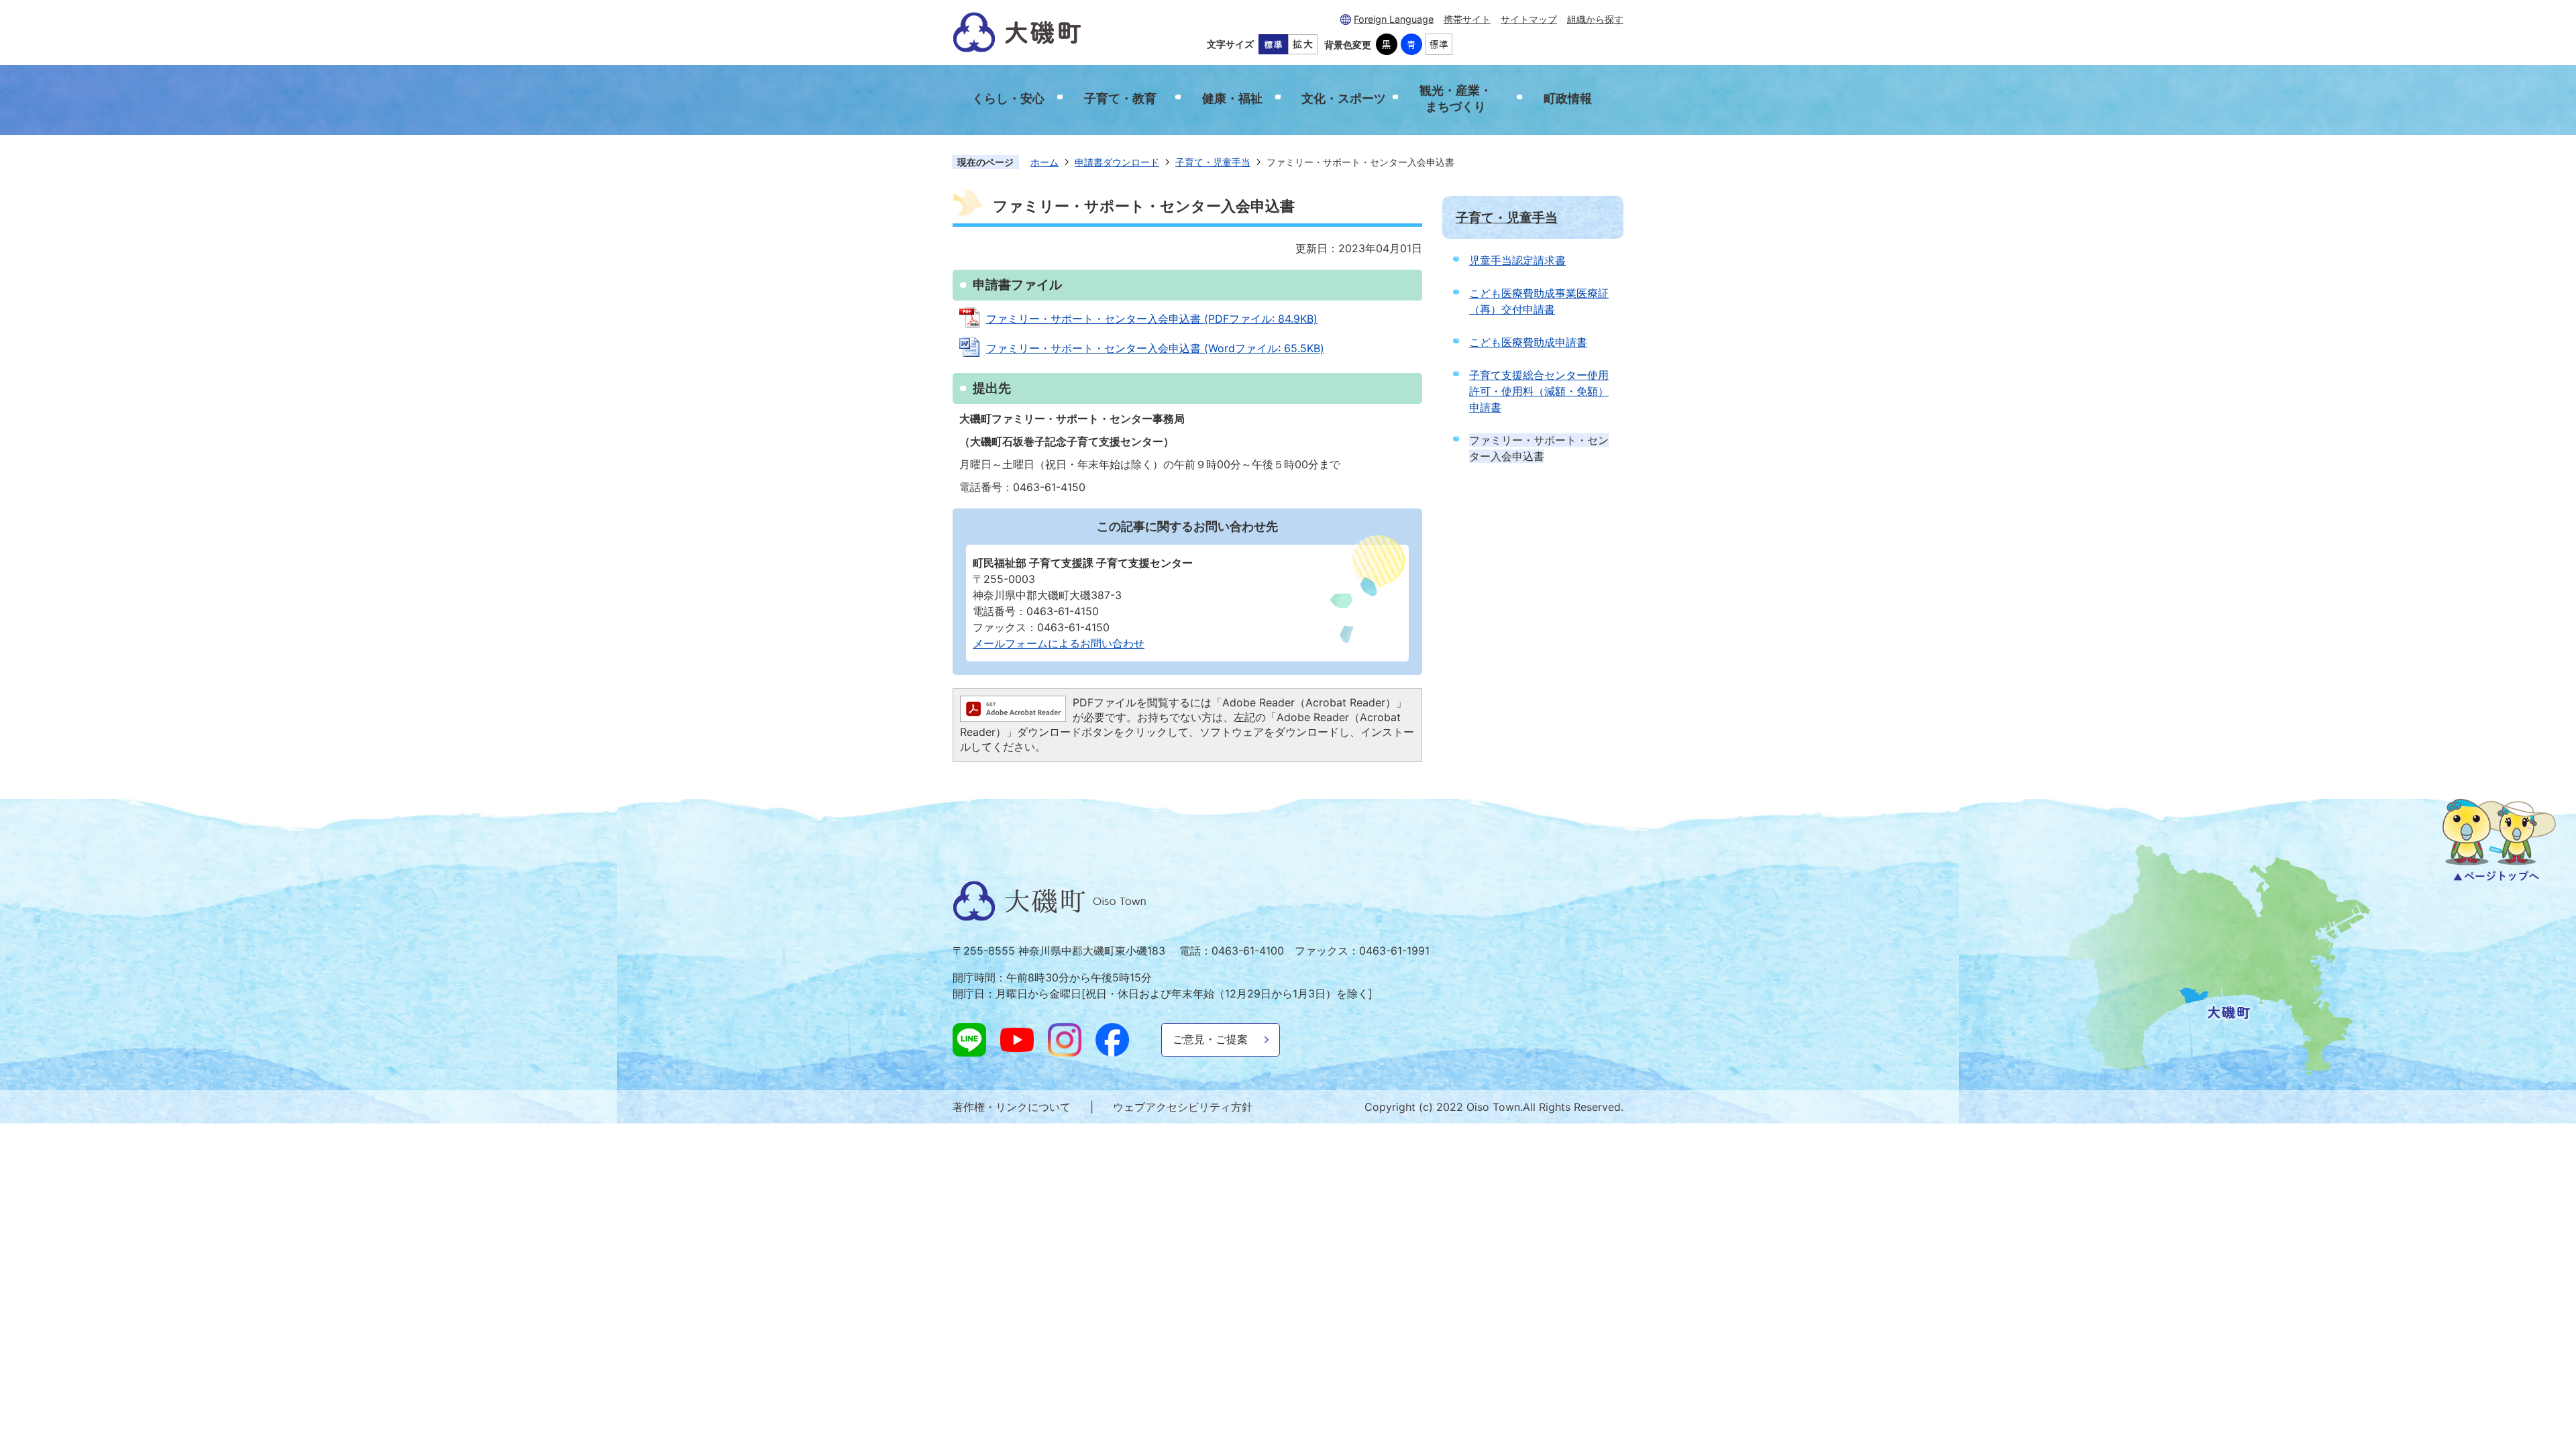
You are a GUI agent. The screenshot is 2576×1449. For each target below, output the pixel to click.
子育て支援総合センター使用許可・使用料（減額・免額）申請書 (1539, 391)
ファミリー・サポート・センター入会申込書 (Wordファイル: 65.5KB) (1155, 348)
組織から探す (1595, 19)
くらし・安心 (1008, 98)
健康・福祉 (1232, 98)
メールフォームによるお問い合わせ (1059, 643)
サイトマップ (1529, 19)
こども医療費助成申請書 (1528, 342)
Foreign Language (1394, 19)
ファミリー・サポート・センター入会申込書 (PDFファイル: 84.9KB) (1152, 319)
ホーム (1044, 162)
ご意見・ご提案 (1210, 1039)
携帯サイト (1467, 19)
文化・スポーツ (1344, 98)
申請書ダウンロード (1117, 162)
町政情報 (1568, 98)
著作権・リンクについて (1012, 1107)
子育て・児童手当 (1213, 162)
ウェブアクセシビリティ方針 (1183, 1107)
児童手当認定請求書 (1517, 260)
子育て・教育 (1120, 98)
